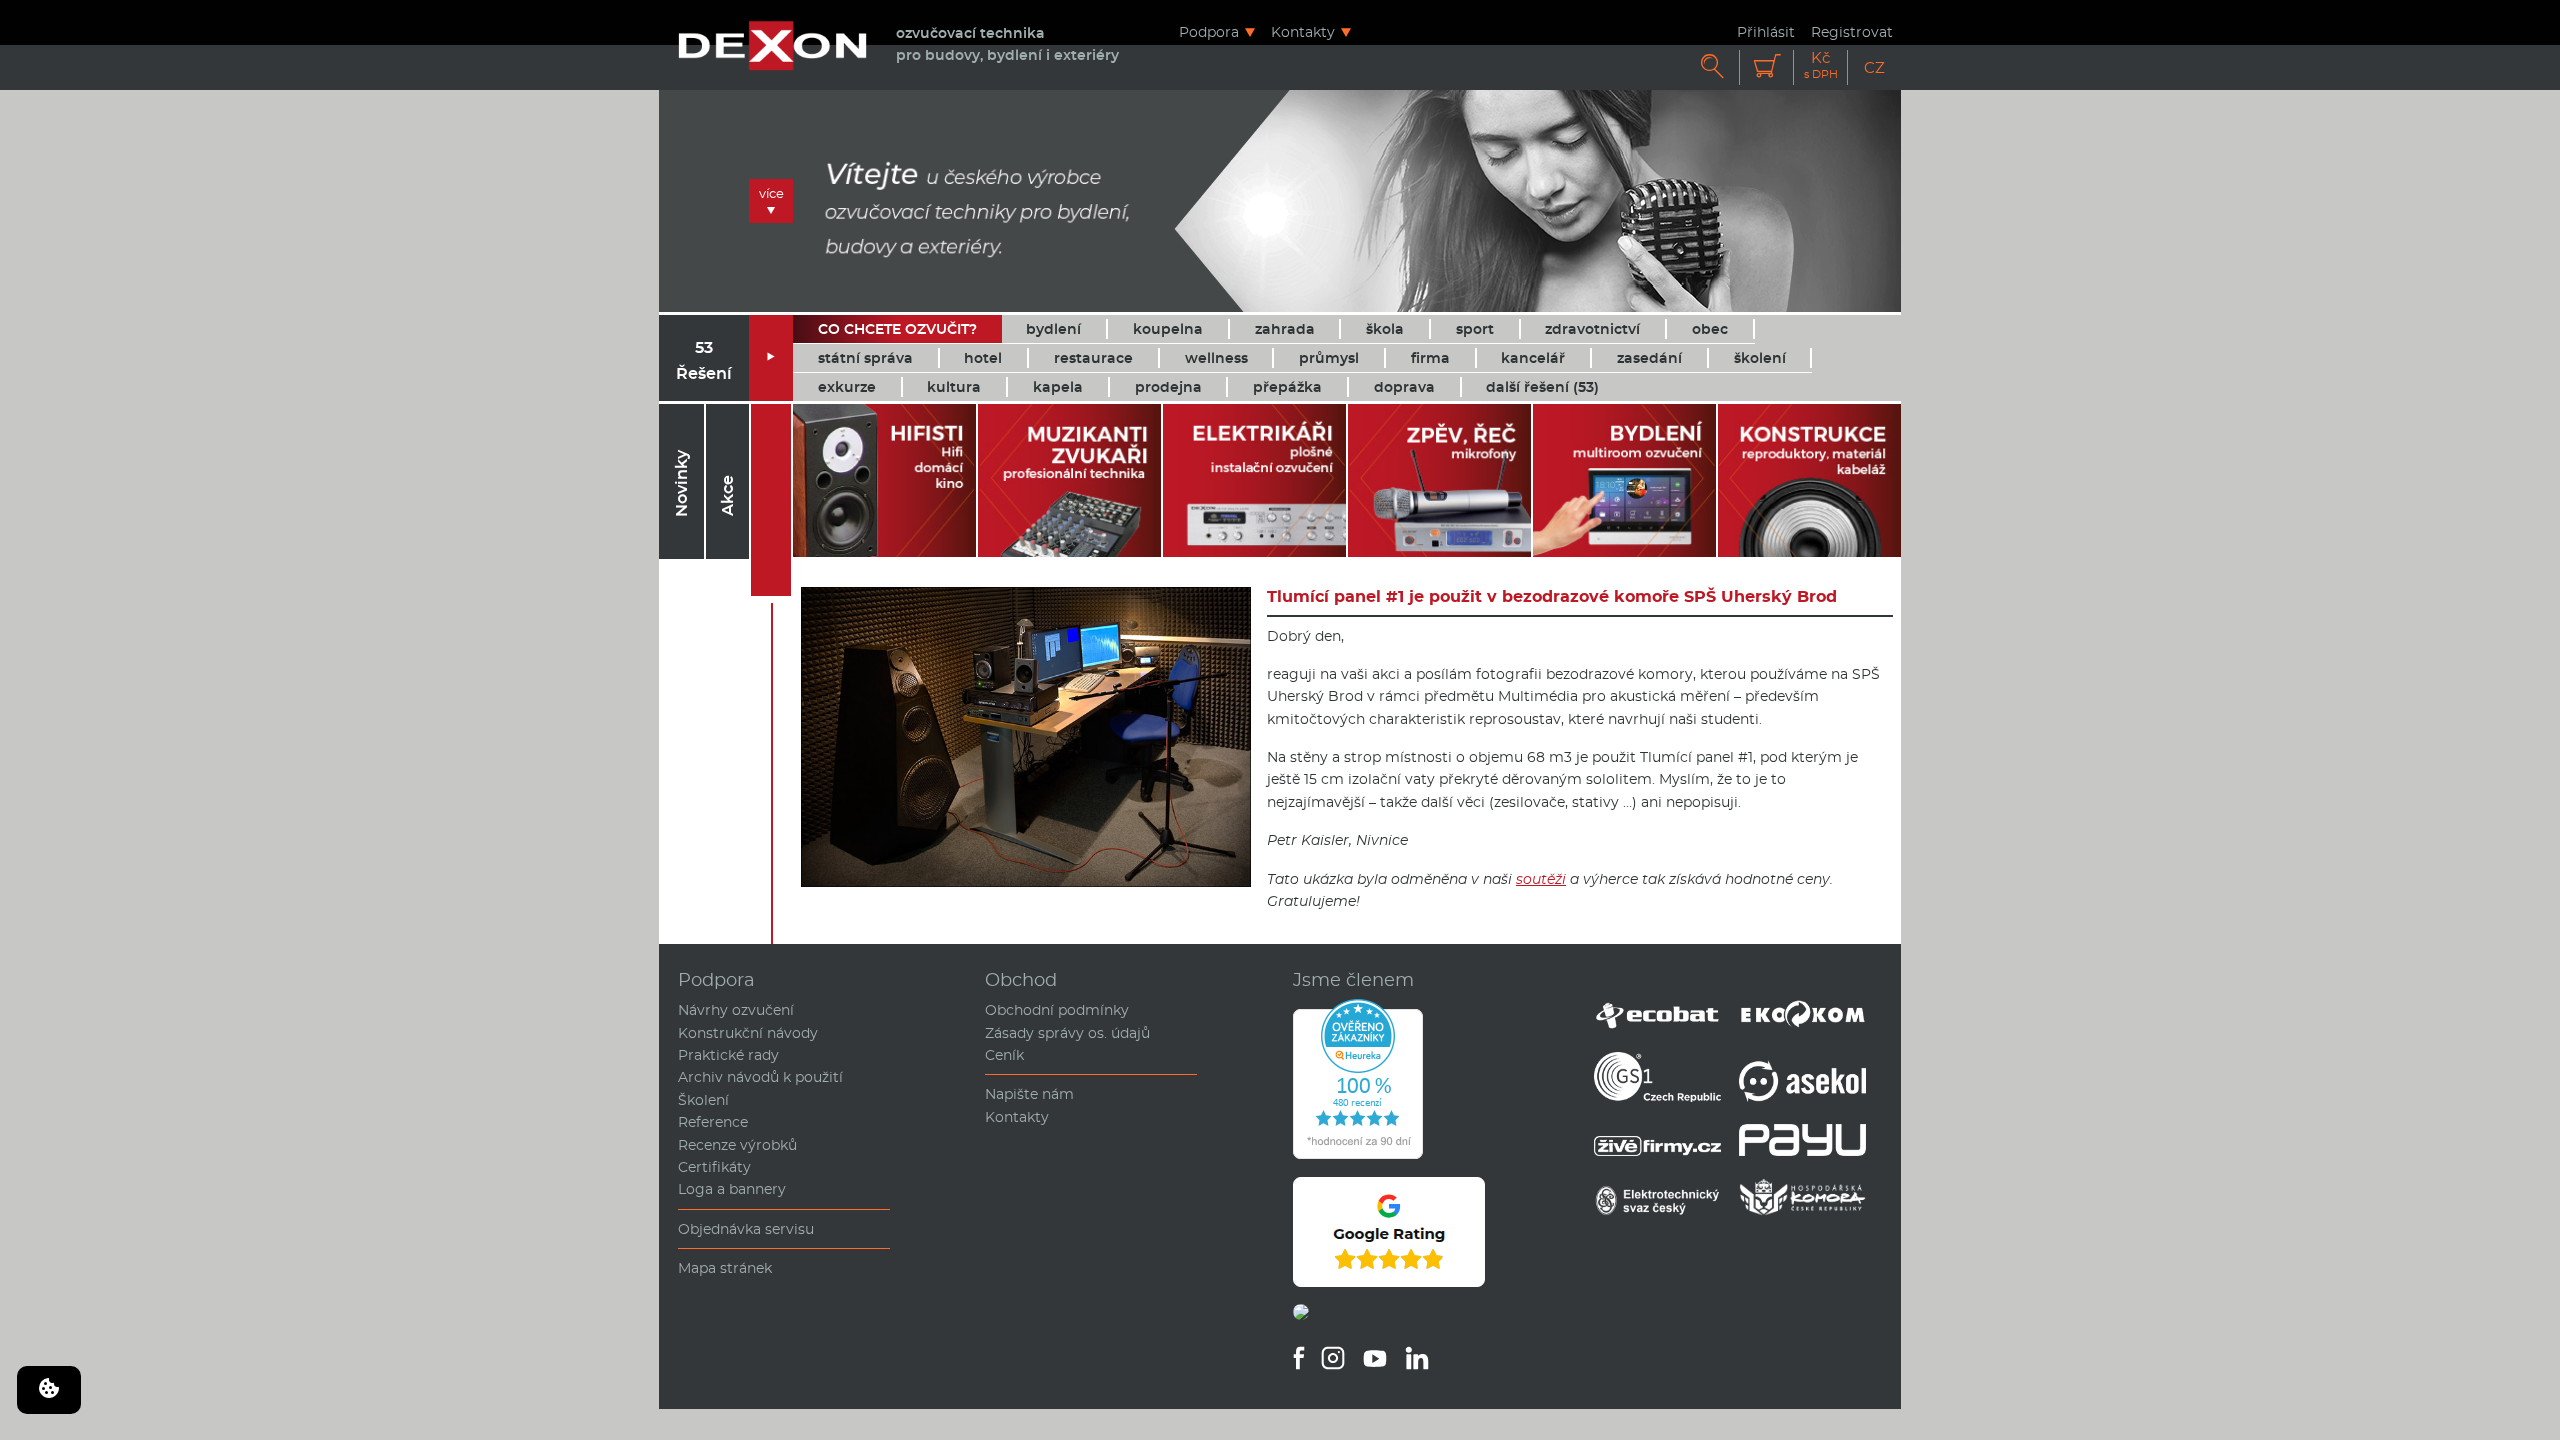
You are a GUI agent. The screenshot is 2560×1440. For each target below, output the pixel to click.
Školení (703, 1100)
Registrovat (1852, 31)
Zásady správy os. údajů (1067, 1033)
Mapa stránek (725, 1268)
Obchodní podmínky (1057, 1010)
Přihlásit (1766, 31)
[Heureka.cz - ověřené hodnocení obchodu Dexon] (1358, 1154)
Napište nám (1029, 1094)
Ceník (1004, 1055)
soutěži (1541, 879)
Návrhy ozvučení (736, 1010)
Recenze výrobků (737, 1145)
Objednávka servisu (746, 1229)
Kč (1821, 65)
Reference (713, 1122)
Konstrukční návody (748, 1033)
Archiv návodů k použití (760, 1077)
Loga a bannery (732, 1189)
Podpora (1209, 31)
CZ (1874, 67)
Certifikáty (714, 1167)
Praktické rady (728, 1055)
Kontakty (1303, 31)
